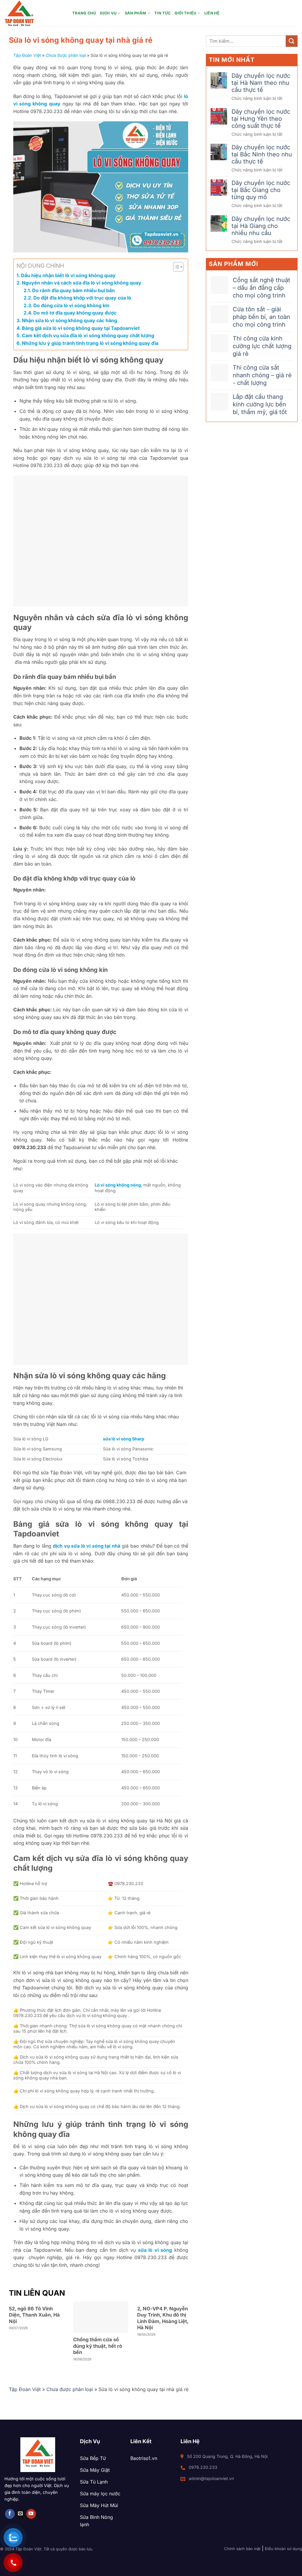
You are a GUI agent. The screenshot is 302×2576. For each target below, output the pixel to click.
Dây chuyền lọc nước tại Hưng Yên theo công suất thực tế (261, 119)
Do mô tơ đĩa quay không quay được (75, 313)
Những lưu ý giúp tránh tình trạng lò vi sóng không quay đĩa (90, 343)
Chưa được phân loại (66, 55)
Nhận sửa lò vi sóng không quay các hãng (70, 320)
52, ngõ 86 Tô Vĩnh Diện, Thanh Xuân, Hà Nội (34, 2315)
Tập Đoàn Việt (27, 55)
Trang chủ (84, 13)
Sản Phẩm (136, 13)
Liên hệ (212, 13)
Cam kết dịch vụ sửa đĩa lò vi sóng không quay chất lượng (89, 335)
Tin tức (162, 13)
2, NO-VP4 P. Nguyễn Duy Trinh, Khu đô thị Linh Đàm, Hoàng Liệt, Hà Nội (163, 2318)
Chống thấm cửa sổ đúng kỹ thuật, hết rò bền (98, 2346)
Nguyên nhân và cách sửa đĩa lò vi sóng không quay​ (82, 283)
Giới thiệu (186, 13)
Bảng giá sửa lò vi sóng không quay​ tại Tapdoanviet (81, 328)
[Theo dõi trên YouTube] (31, 2514)
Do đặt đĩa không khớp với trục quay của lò (82, 298)
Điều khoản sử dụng (283, 2549)
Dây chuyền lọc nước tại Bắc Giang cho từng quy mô (261, 190)
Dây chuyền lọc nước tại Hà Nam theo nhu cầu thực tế (261, 83)
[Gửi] (292, 41)
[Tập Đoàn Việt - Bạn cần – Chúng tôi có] (34, 13)
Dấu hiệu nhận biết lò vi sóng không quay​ (69, 275)
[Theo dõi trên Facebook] (10, 2514)
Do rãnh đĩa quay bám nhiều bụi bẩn (73, 290)
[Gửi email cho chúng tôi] (20, 2514)
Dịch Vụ (108, 13)
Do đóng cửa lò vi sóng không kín (71, 305)
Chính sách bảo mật (242, 2549)
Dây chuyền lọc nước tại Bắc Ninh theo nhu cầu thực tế (262, 154)
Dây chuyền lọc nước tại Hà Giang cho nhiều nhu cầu (261, 226)
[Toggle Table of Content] (175, 267)
